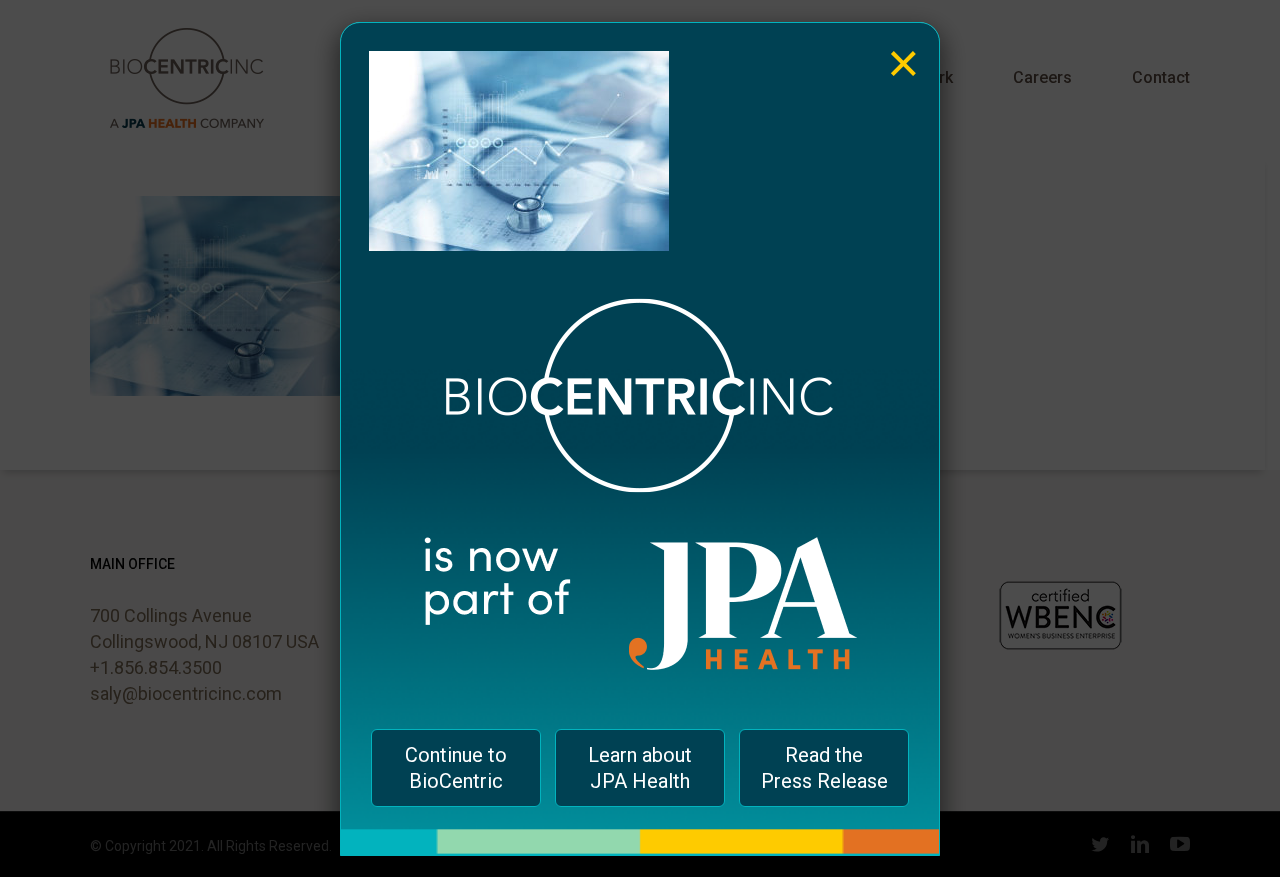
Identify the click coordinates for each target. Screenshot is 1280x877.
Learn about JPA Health (640, 768)
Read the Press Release (824, 768)
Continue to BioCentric (456, 768)
